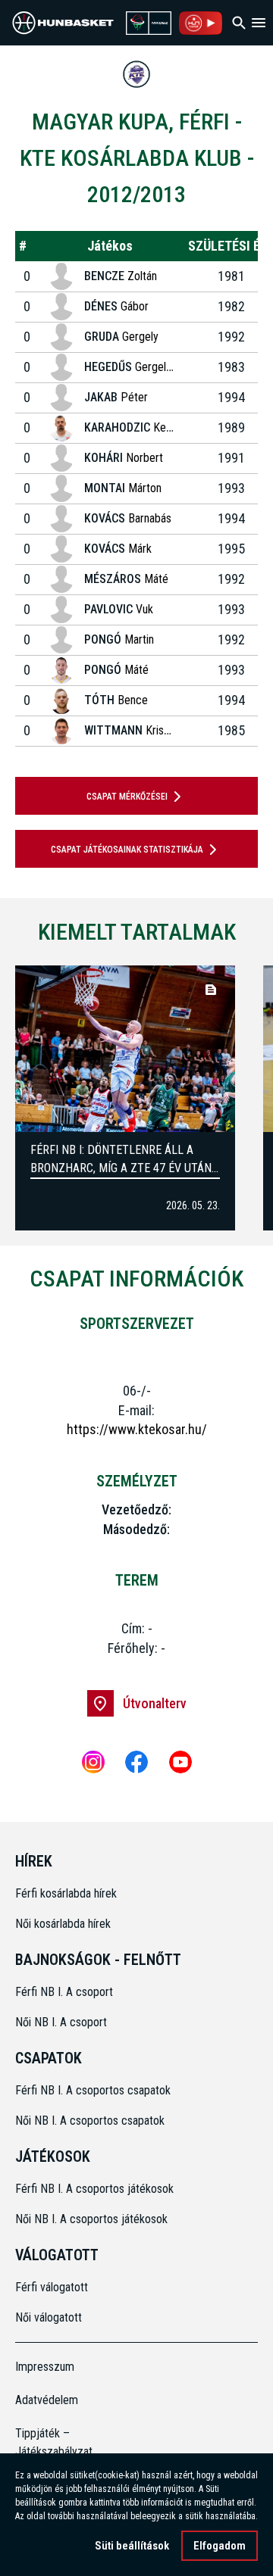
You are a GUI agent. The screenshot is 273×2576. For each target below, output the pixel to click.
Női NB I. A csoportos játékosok (91, 2219)
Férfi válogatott (52, 2287)
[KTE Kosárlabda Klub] (136, 74)
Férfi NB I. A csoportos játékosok (94, 2189)
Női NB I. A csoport (61, 2022)
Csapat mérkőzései (127, 797)
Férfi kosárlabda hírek (66, 1893)
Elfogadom (220, 2546)
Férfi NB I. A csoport (64, 1992)
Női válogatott (49, 2317)
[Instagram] (93, 1762)
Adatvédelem (45, 2400)
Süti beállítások (132, 2546)
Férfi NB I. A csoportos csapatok (94, 2090)
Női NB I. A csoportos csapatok (91, 2121)
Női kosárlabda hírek (63, 1924)
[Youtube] (180, 1762)
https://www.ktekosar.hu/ (137, 1429)
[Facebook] (136, 1762)
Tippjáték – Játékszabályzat (45, 2442)
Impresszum (45, 2367)
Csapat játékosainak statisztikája (127, 850)
